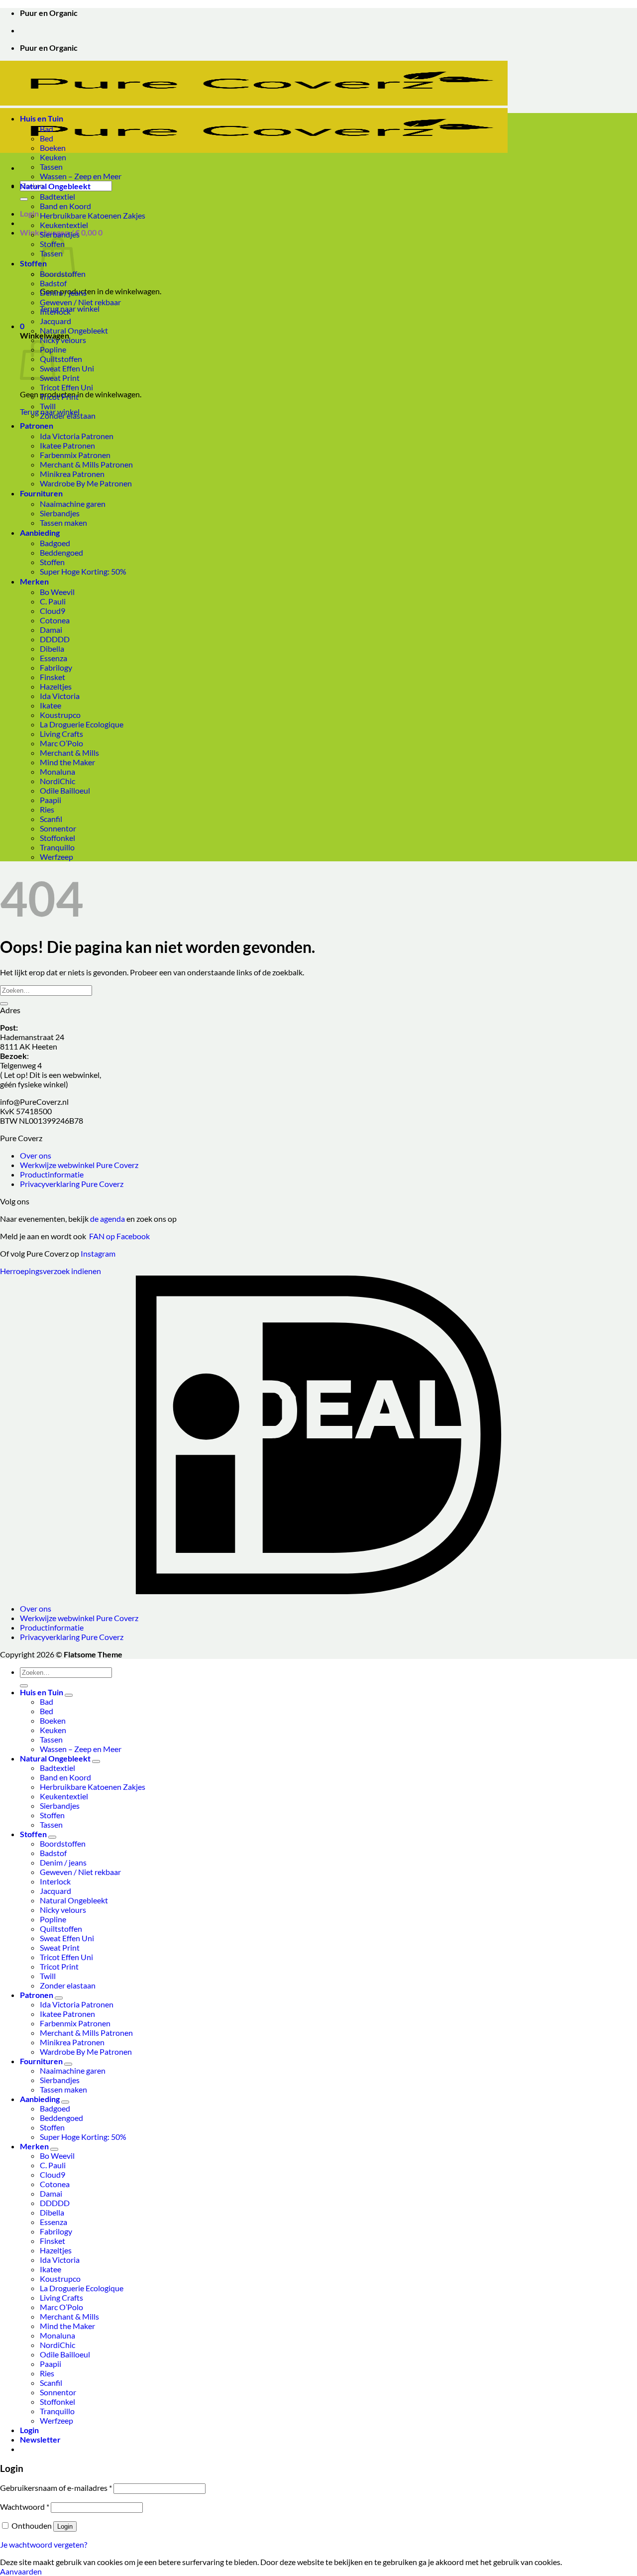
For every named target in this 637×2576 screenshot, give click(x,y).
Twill (48, 406)
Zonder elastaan (68, 415)
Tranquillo (57, 847)
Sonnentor (58, 828)
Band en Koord (65, 206)
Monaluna (57, 771)
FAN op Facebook (118, 1236)
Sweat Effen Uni (67, 368)
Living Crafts (61, 734)
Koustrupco (60, 715)
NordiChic (57, 781)
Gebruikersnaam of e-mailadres (56, 2488)
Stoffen (33, 263)
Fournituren (41, 493)
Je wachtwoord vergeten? (44, 2544)
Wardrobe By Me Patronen (86, 483)
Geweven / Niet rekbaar (80, 302)
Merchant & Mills (69, 753)
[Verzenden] (24, 199)
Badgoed (55, 543)
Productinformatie (52, 1174)
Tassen (51, 167)
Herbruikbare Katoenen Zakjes (93, 215)
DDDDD (55, 639)
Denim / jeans (63, 293)
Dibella (52, 648)
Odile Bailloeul (65, 790)
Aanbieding (40, 532)
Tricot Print (59, 397)
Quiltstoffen (61, 359)
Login (65, 2526)
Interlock (55, 311)
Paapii (51, 800)
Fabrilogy (56, 667)
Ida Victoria (60, 696)
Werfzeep (56, 857)
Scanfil (51, 819)
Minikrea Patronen (72, 474)
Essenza (53, 658)
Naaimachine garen (73, 504)
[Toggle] (69, 1695)
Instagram (98, 1253)
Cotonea (55, 620)
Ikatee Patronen (67, 445)
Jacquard (55, 321)
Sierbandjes (60, 234)
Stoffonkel (57, 838)
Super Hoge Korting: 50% (83, 571)
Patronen (37, 425)
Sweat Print (60, 378)
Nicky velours (63, 340)
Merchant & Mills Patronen (86, 464)
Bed (47, 138)
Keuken (53, 157)
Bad (47, 129)
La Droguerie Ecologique (82, 724)
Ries (47, 809)
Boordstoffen (63, 1843)
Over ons (36, 1155)
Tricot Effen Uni (66, 387)
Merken (34, 581)
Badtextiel (57, 196)
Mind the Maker (67, 762)
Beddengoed (61, 552)
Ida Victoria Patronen (77, 436)
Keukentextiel (64, 225)
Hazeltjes (56, 686)
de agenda (108, 1219)
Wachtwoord (25, 2507)
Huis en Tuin (42, 118)
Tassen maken (63, 523)
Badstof (53, 283)
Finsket (53, 677)
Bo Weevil (57, 592)
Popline (53, 1919)
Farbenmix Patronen (75, 455)
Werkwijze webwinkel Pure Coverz (79, 1165)
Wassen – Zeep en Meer (81, 176)
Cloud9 (53, 611)
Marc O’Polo (61, 743)
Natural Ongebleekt (55, 186)
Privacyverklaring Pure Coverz (72, 1184)
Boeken (53, 148)
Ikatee (51, 705)
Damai (51, 630)
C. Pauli (53, 601)
